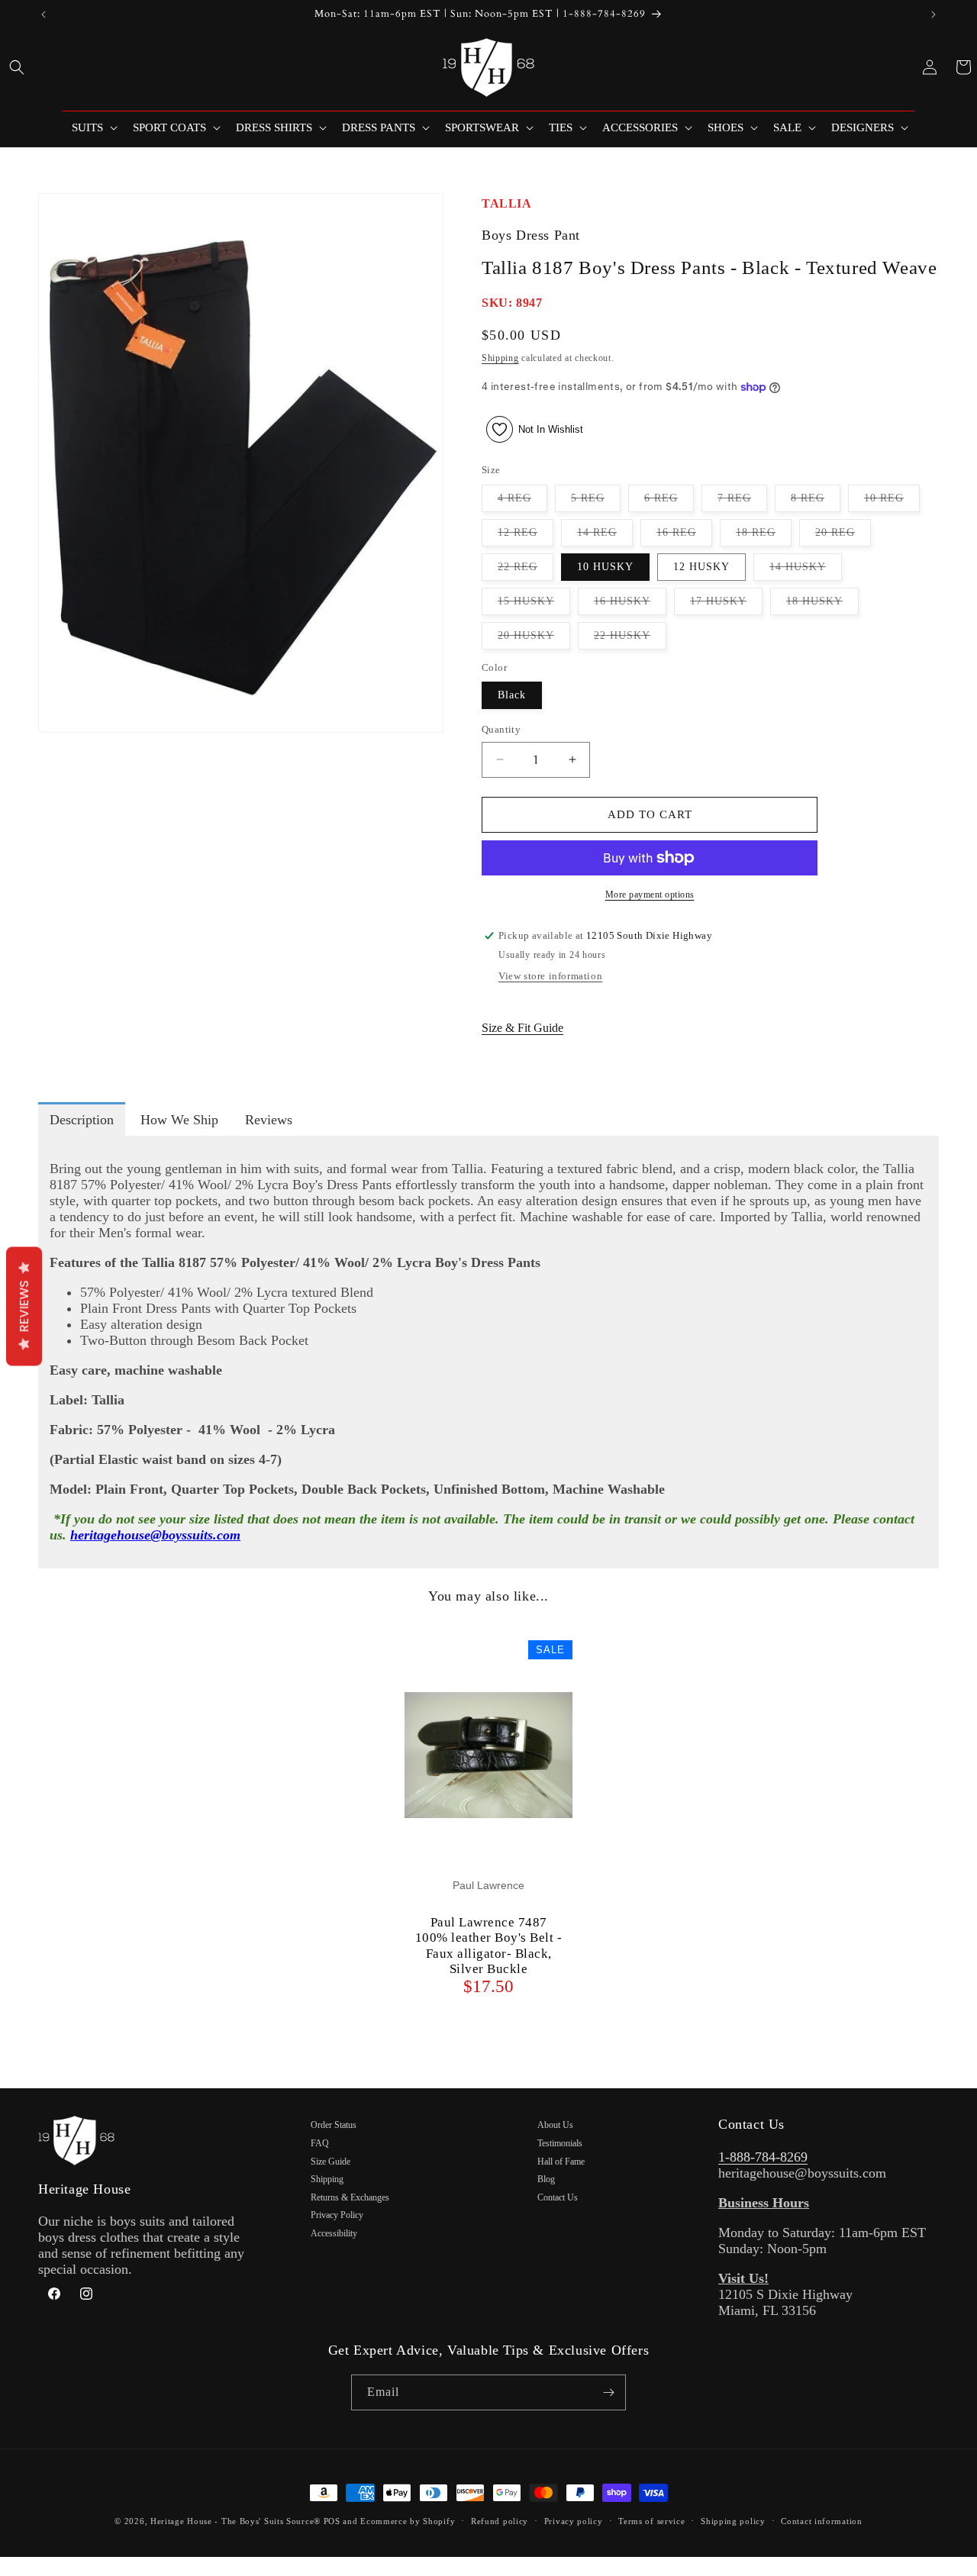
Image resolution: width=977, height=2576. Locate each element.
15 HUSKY (534, 605)
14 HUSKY (806, 571)
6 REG (669, 502)
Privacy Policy (337, 2215)
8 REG (816, 502)
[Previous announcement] (44, 15)
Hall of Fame (561, 2162)
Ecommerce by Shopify (408, 2521)
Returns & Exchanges (350, 2197)
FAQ (320, 2143)
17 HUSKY (726, 605)
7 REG (742, 502)
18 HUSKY (822, 605)
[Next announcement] (933, 15)
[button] (17, 67)
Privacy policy (574, 2521)
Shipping (500, 358)
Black (512, 695)
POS (332, 2521)
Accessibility (334, 2233)
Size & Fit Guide (522, 1028)
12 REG (526, 536)
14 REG (605, 536)
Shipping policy (733, 2521)
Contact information (821, 2521)
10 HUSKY (605, 567)
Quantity (501, 729)
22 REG (526, 571)
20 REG (843, 536)
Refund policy (500, 2521)
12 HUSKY (701, 567)
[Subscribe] (608, 2392)
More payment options (650, 895)
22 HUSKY (630, 639)
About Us (555, 2125)
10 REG (892, 502)
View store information (550, 976)
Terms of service (651, 2521)
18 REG (764, 536)
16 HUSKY (630, 605)
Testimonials (560, 2143)
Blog (546, 2179)
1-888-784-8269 (763, 2157)
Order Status (334, 2125)
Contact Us (558, 2197)
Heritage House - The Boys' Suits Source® (235, 2521)
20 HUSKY (534, 639)
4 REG (522, 502)
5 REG (596, 502)
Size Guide (331, 2162)
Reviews (24, 1306)
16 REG (684, 536)
